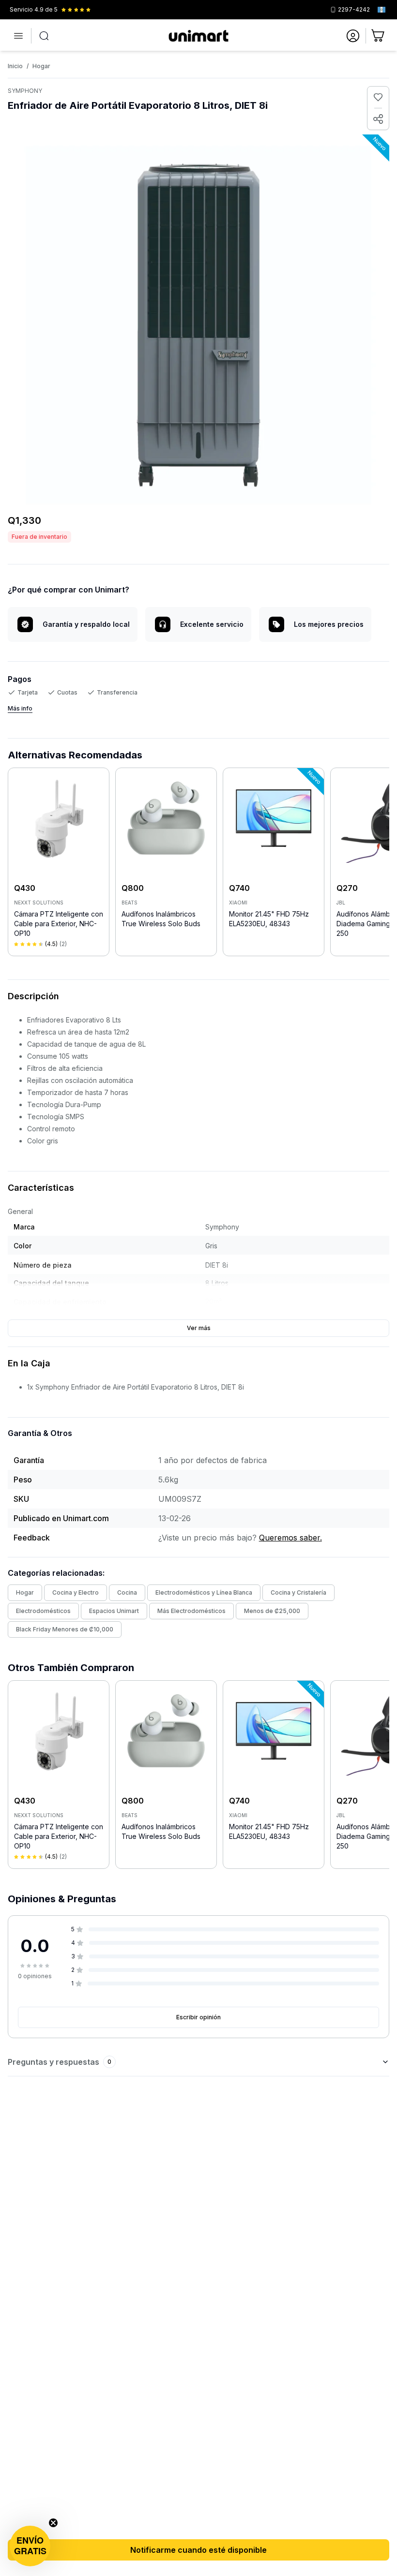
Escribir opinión (198, 2017)
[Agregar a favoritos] (378, 97)
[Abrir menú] (18, 36)
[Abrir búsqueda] (44, 36)
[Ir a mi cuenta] (353, 36)
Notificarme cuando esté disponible (198, 2550)
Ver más (199, 1328)
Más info (20, 708)
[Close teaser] (53, 2523)
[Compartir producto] (378, 119)
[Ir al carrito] (379, 36)
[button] (30, 2546)
